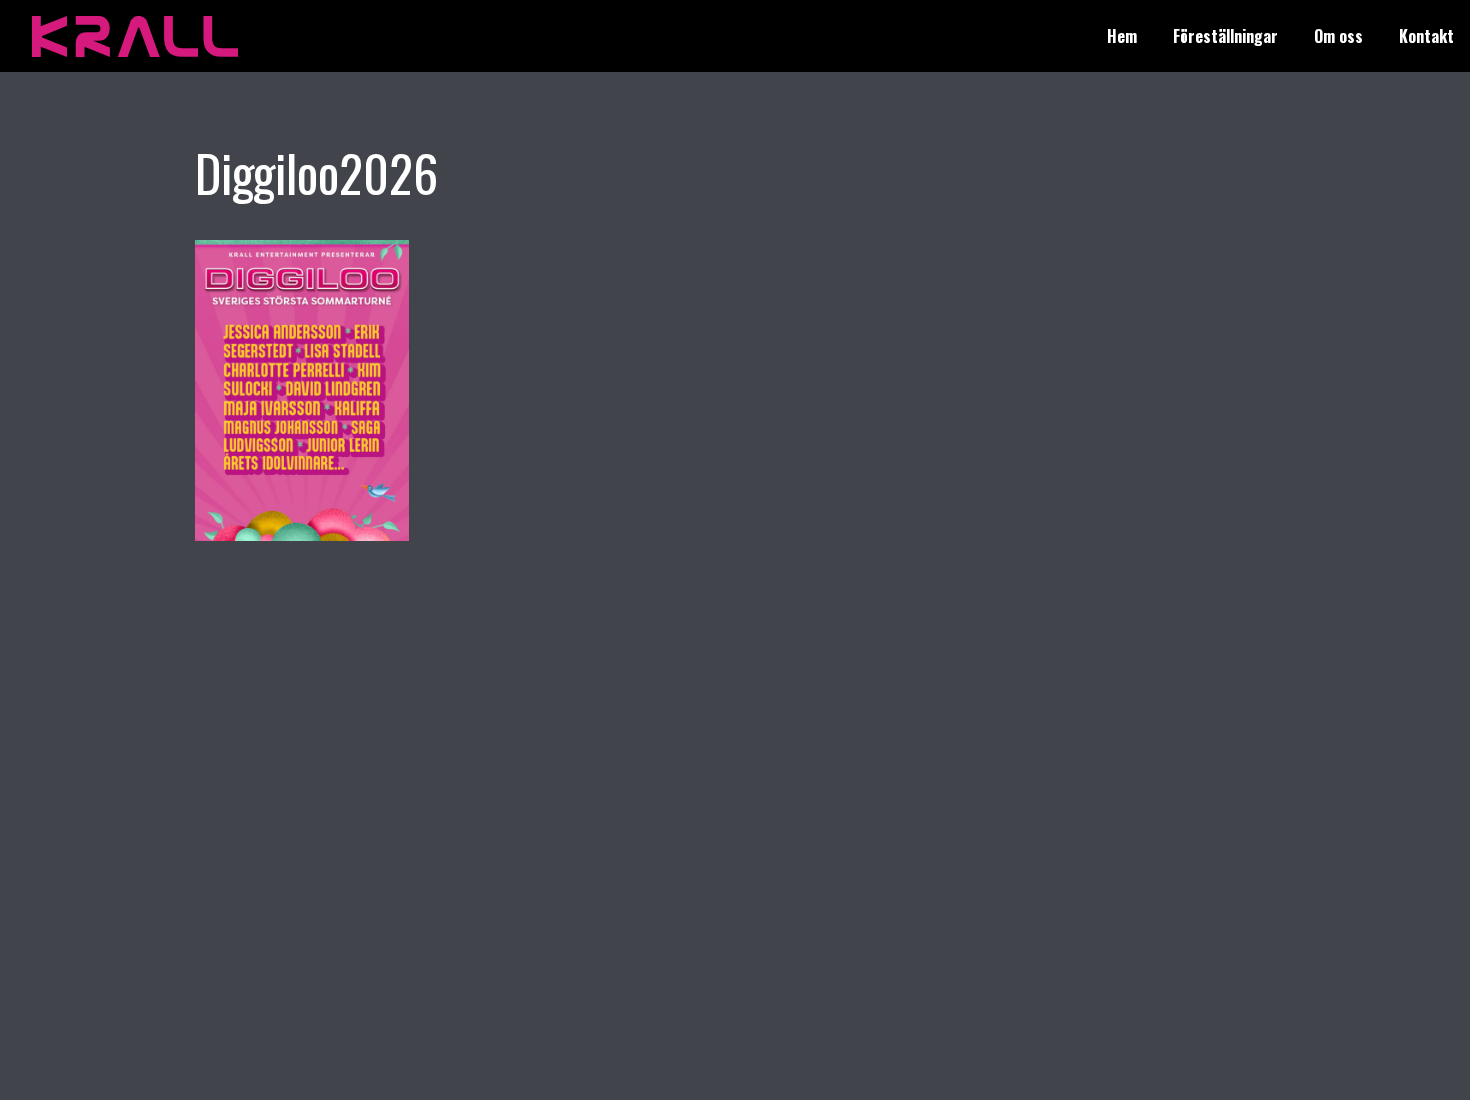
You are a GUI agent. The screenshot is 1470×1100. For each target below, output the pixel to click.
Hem (1122, 36)
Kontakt (1426, 36)
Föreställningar (1225, 36)
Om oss (1338, 36)
